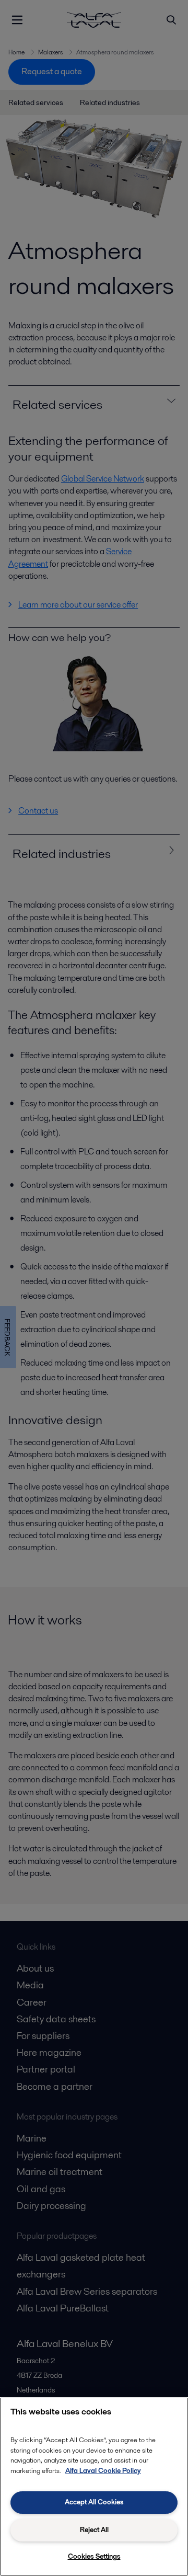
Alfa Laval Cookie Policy (103, 2471)
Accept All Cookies (94, 2502)
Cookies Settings (94, 2556)
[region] (94, 2487)
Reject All (94, 2530)
